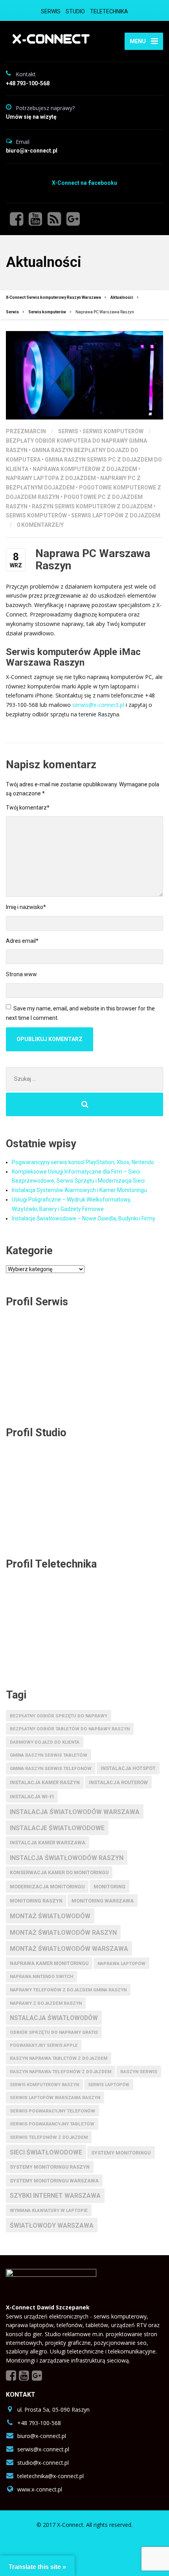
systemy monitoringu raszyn (50, 2167)
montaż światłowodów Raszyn (63, 1933)
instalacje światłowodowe (57, 1828)
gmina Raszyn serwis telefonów (51, 1768)
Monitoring (109, 1887)
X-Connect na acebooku (84, 183)
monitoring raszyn (36, 1901)
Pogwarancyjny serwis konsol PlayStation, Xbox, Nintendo (83, 1162)
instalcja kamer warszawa (48, 1843)
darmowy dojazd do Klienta (45, 1742)
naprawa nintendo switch (41, 1977)
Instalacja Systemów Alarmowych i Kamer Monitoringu (79, 1190)
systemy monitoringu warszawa (54, 2181)
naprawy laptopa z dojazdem (51, 478)
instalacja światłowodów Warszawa (75, 1812)
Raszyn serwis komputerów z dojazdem (92, 506)
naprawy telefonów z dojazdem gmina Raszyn (68, 1990)
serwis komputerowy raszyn (44, 2085)
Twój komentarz (28, 808)
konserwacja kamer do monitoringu (59, 1873)
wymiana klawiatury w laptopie (49, 2210)
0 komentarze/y (40, 525)
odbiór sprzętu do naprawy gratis (54, 2032)
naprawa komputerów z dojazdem (85, 469)
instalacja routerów (118, 1782)
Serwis (68, 431)
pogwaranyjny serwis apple (44, 2045)
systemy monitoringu (121, 2153)
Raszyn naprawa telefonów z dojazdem (61, 2072)
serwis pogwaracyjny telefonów (52, 2111)
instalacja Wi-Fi (32, 1797)
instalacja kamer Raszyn (45, 1783)
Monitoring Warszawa (103, 1901)
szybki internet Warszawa (55, 2196)
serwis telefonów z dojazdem (49, 2137)
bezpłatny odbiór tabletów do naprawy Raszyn (70, 1729)
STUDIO (75, 11)
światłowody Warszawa (52, 2225)
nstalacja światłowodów (54, 2018)
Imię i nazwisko (26, 907)
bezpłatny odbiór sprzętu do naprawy (59, 1716)
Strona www (21, 974)
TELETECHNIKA (109, 11)
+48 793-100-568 (39, 2423)
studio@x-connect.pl (43, 2463)
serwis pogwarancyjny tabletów (52, 2124)
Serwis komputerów (113, 431)
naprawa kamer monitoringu (49, 1963)
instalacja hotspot (128, 1768)
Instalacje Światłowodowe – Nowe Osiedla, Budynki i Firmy (84, 1218)
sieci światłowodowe (46, 2152)
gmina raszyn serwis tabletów (49, 1755)
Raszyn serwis (139, 2072)
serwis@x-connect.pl (98, 705)
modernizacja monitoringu (47, 1887)
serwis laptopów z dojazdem (116, 515)
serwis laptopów (109, 2085)
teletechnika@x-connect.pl (51, 2476)
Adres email (22, 941)
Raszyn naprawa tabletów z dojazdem (59, 2058)
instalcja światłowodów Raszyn (67, 1858)
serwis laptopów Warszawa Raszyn (55, 2098)
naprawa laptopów (121, 1964)
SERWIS (51, 11)
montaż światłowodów (50, 1916)
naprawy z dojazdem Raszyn (46, 2003)
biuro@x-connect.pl (42, 2436)
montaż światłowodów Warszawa (69, 1949)
